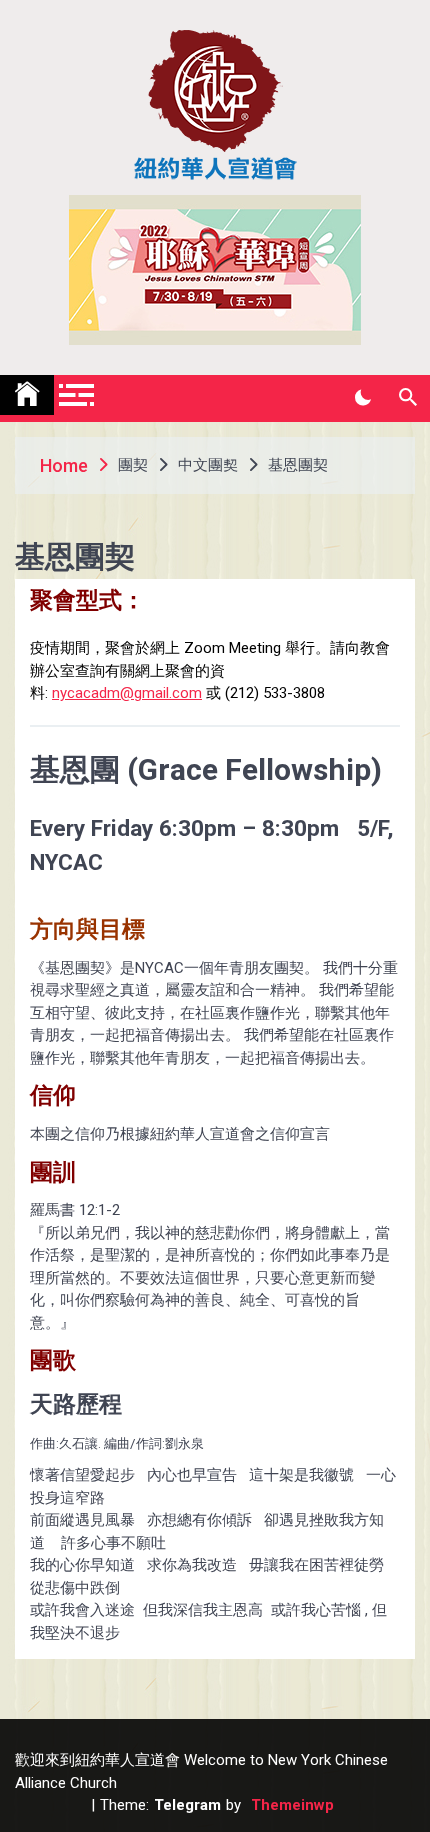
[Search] (407, 398)
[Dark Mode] (362, 398)
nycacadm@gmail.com (127, 693)
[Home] (27, 395)
